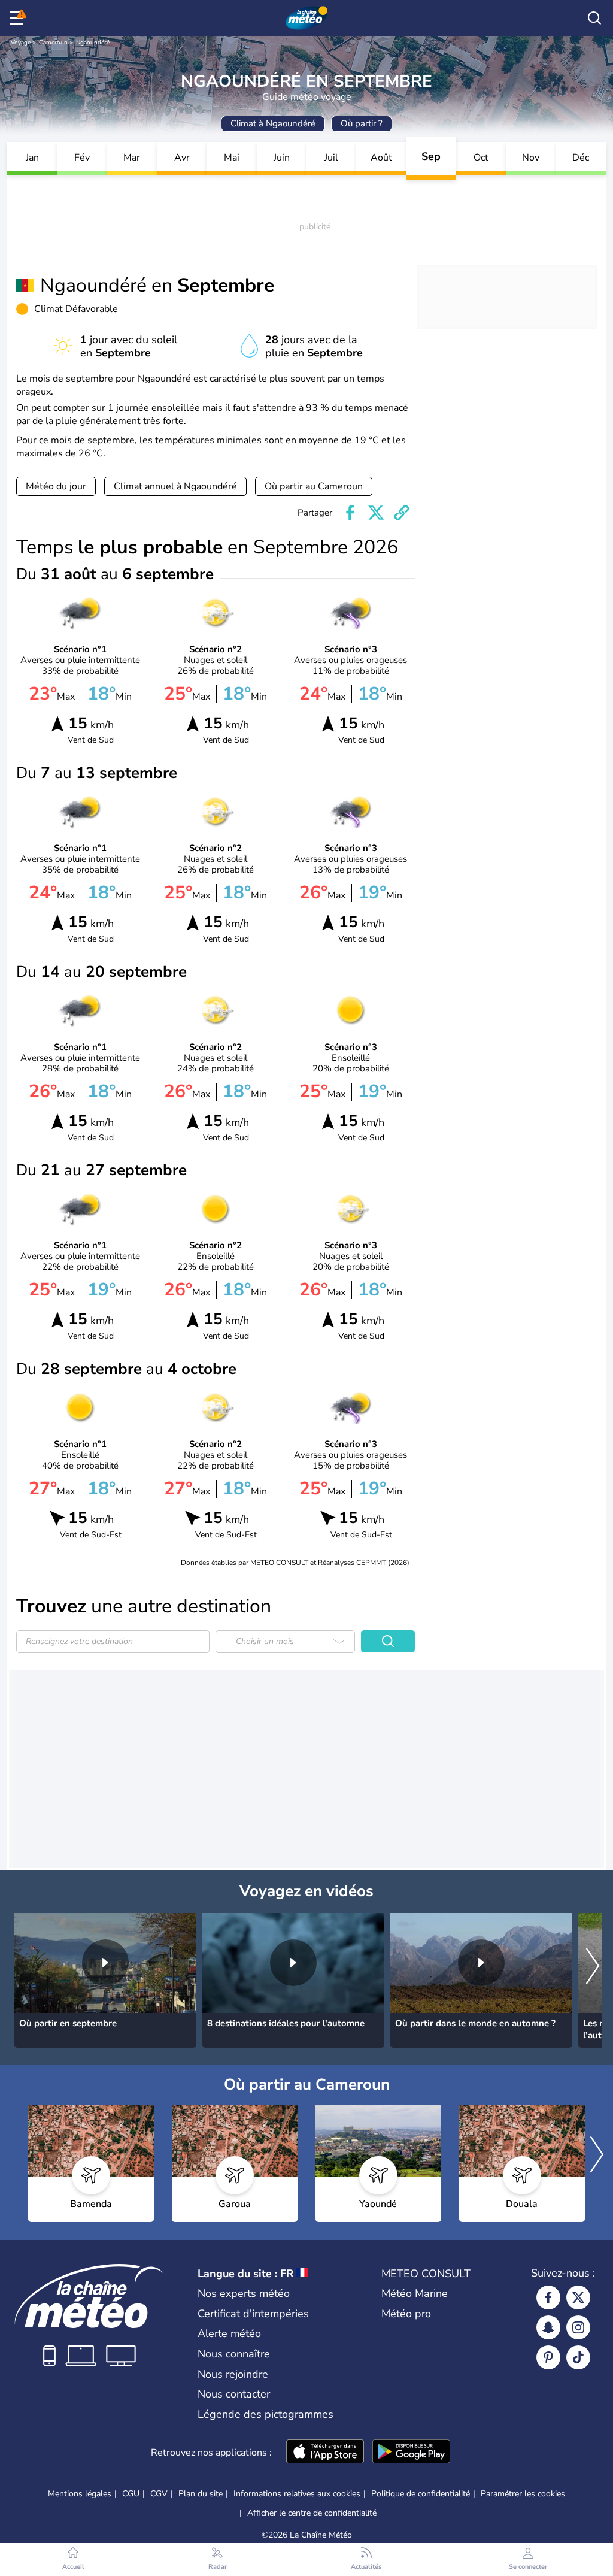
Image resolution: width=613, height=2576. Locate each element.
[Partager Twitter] (376, 513)
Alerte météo (229, 2333)
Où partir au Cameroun (314, 486)
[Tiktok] (578, 2357)
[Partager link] (402, 513)
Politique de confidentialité (421, 2494)
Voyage (21, 43)
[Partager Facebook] (350, 513)
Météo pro (406, 2314)
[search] (594, 18)
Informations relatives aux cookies (297, 2494)
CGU (131, 2494)
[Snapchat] (548, 2327)
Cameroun (53, 43)
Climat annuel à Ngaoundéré (175, 486)
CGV (159, 2494)
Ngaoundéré (93, 43)
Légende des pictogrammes (265, 2414)
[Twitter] (578, 2297)
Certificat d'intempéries (253, 2314)
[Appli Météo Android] (411, 2453)
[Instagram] (578, 2327)
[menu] (19, 18)
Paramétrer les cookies (523, 2494)
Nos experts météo (244, 2293)
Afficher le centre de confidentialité (312, 2513)
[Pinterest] (548, 2357)
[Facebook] (548, 2297)
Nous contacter (234, 2394)
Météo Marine (415, 2293)
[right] (593, 1967)
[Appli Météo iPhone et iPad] (325, 2453)
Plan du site (201, 2494)
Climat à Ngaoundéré (273, 123)
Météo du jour (56, 486)
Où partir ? (362, 123)
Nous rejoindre (233, 2374)
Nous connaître (234, 2354)
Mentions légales (80, 2494)
